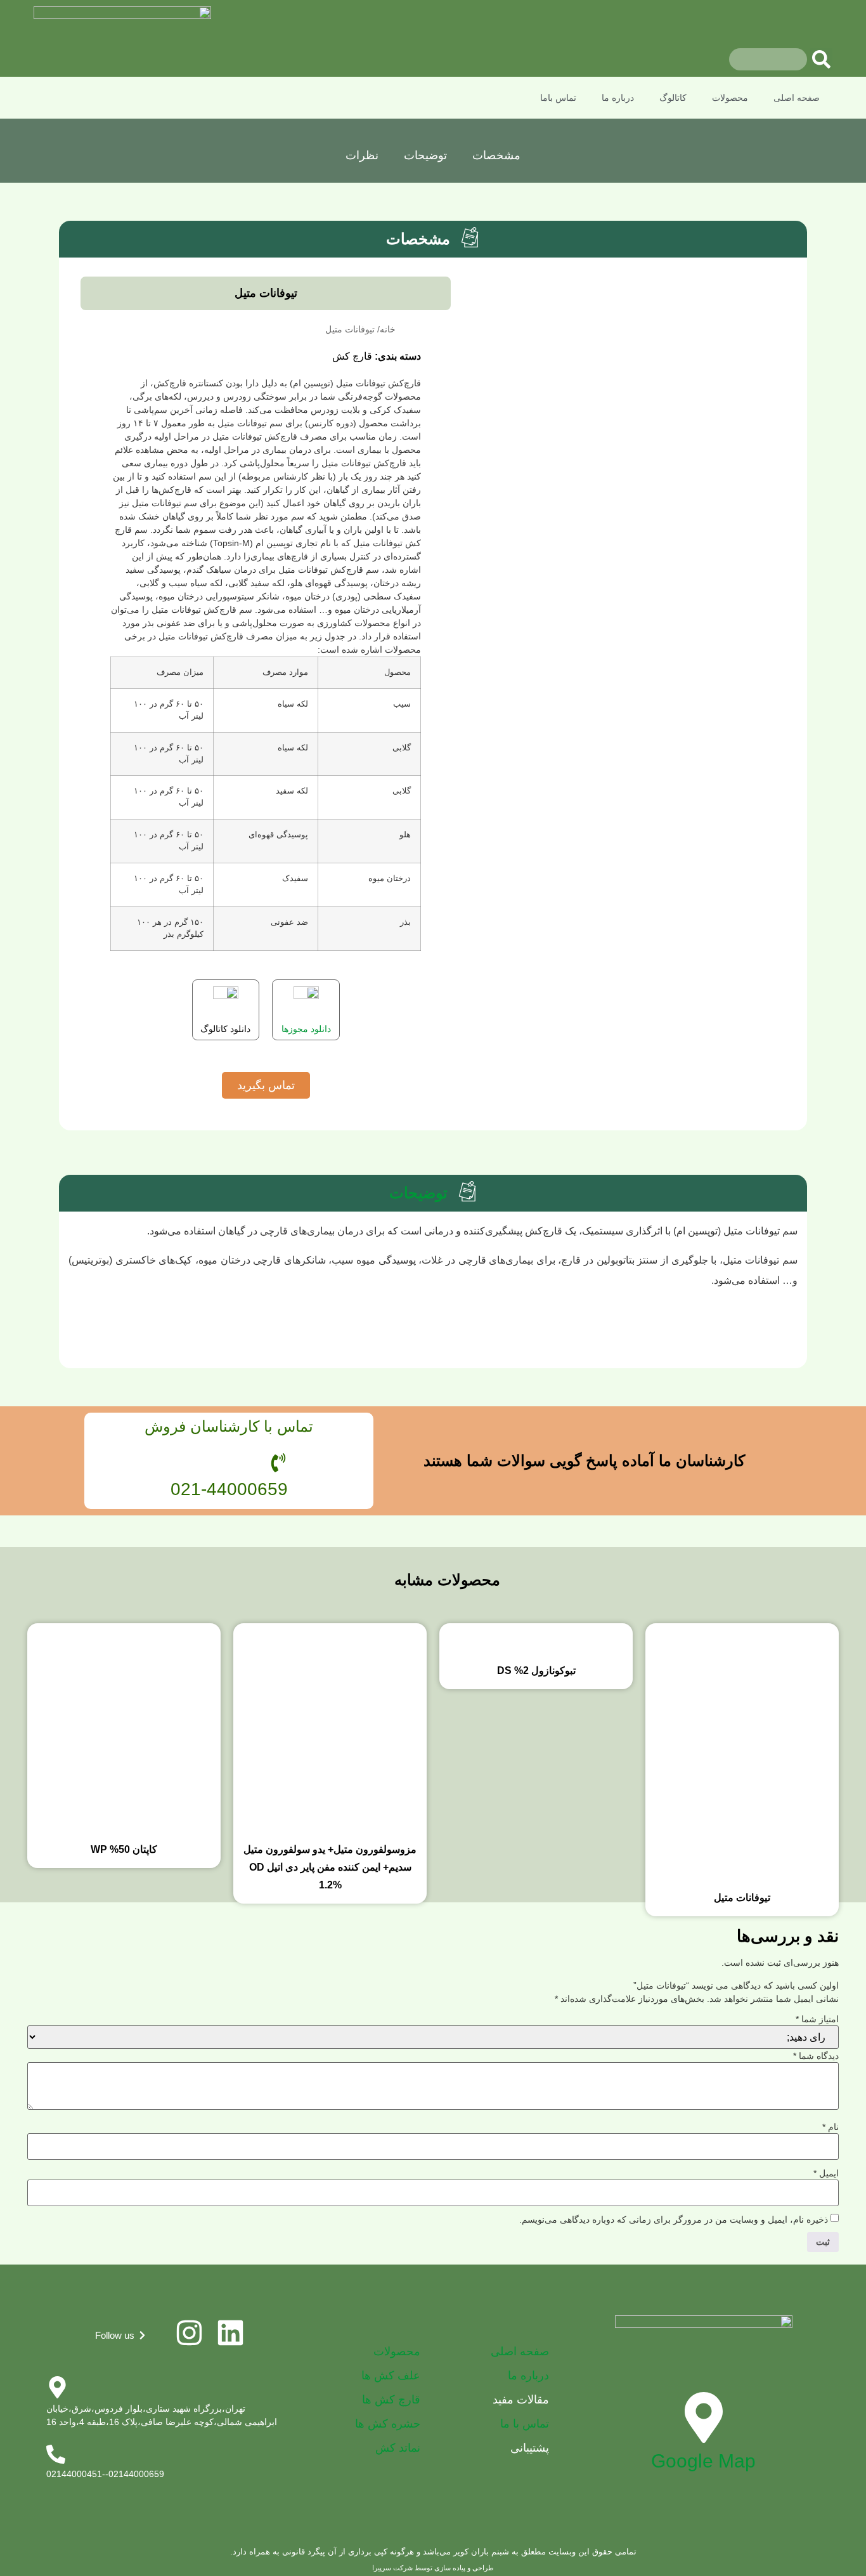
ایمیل (826, 2173)
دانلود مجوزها (306, 1029)
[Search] (821, 59)
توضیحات (425, 155)
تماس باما (558, 98)
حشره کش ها (388, 2424)
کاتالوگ (673, 98)
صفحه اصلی (797, 98)
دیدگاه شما (816, 2056)
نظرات (362, 155)
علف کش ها (391, 2376)
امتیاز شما (817, 2019)
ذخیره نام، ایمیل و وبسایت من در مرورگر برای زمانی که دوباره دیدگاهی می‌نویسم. (674, 2220)
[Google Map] (704, 2417)
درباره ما (618, 98)
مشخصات (496, 155)
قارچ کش (352, 356)
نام (830, 2127)
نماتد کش (398, 2448)
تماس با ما (525, 2424)
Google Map (703, 2461)
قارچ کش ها (391, 2400)
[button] (121, 2335)
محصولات (730, 98)
